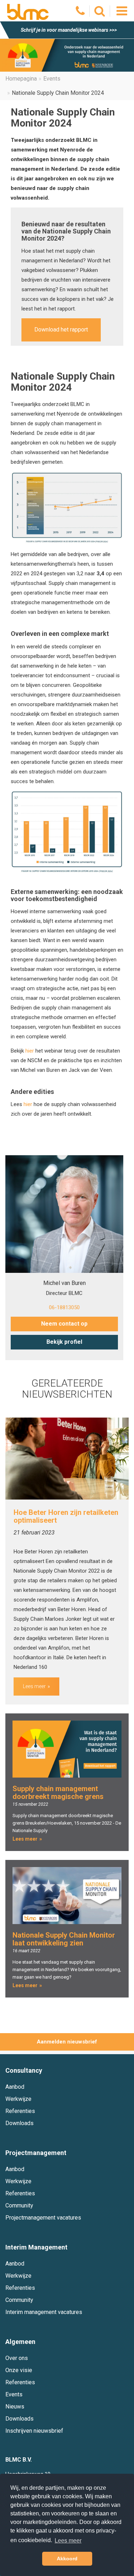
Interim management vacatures (44, 2312)
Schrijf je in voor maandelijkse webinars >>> (69, 30)
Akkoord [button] (67, 2559)
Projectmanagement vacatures (43, 2218)
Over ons (17, 2358)
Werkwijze (18, 2099)
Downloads (19, 2123)
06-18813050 (64, 1307)
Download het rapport (61, 330)
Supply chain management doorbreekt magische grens (58, 1793)
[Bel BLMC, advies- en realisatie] (80, 13)
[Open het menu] (122, 11)
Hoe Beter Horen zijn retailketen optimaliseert (66, 1516)
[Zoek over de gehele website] (100, 13)
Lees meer (34, 1686)
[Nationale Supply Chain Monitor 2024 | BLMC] (28, 12)
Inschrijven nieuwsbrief (34, 2431)
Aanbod (15, 2087)
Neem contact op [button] (64, 1324)
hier (30, 1051)
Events (52, 79)
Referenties (20, 2111)
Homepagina (21, 79)
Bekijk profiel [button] (64, 1342)
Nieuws (15, 2407)
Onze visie (19, 2370)
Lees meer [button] (68, 2541)
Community (19, 2205)
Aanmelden (51, 2042)
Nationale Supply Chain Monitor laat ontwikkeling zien (64, 1939)
